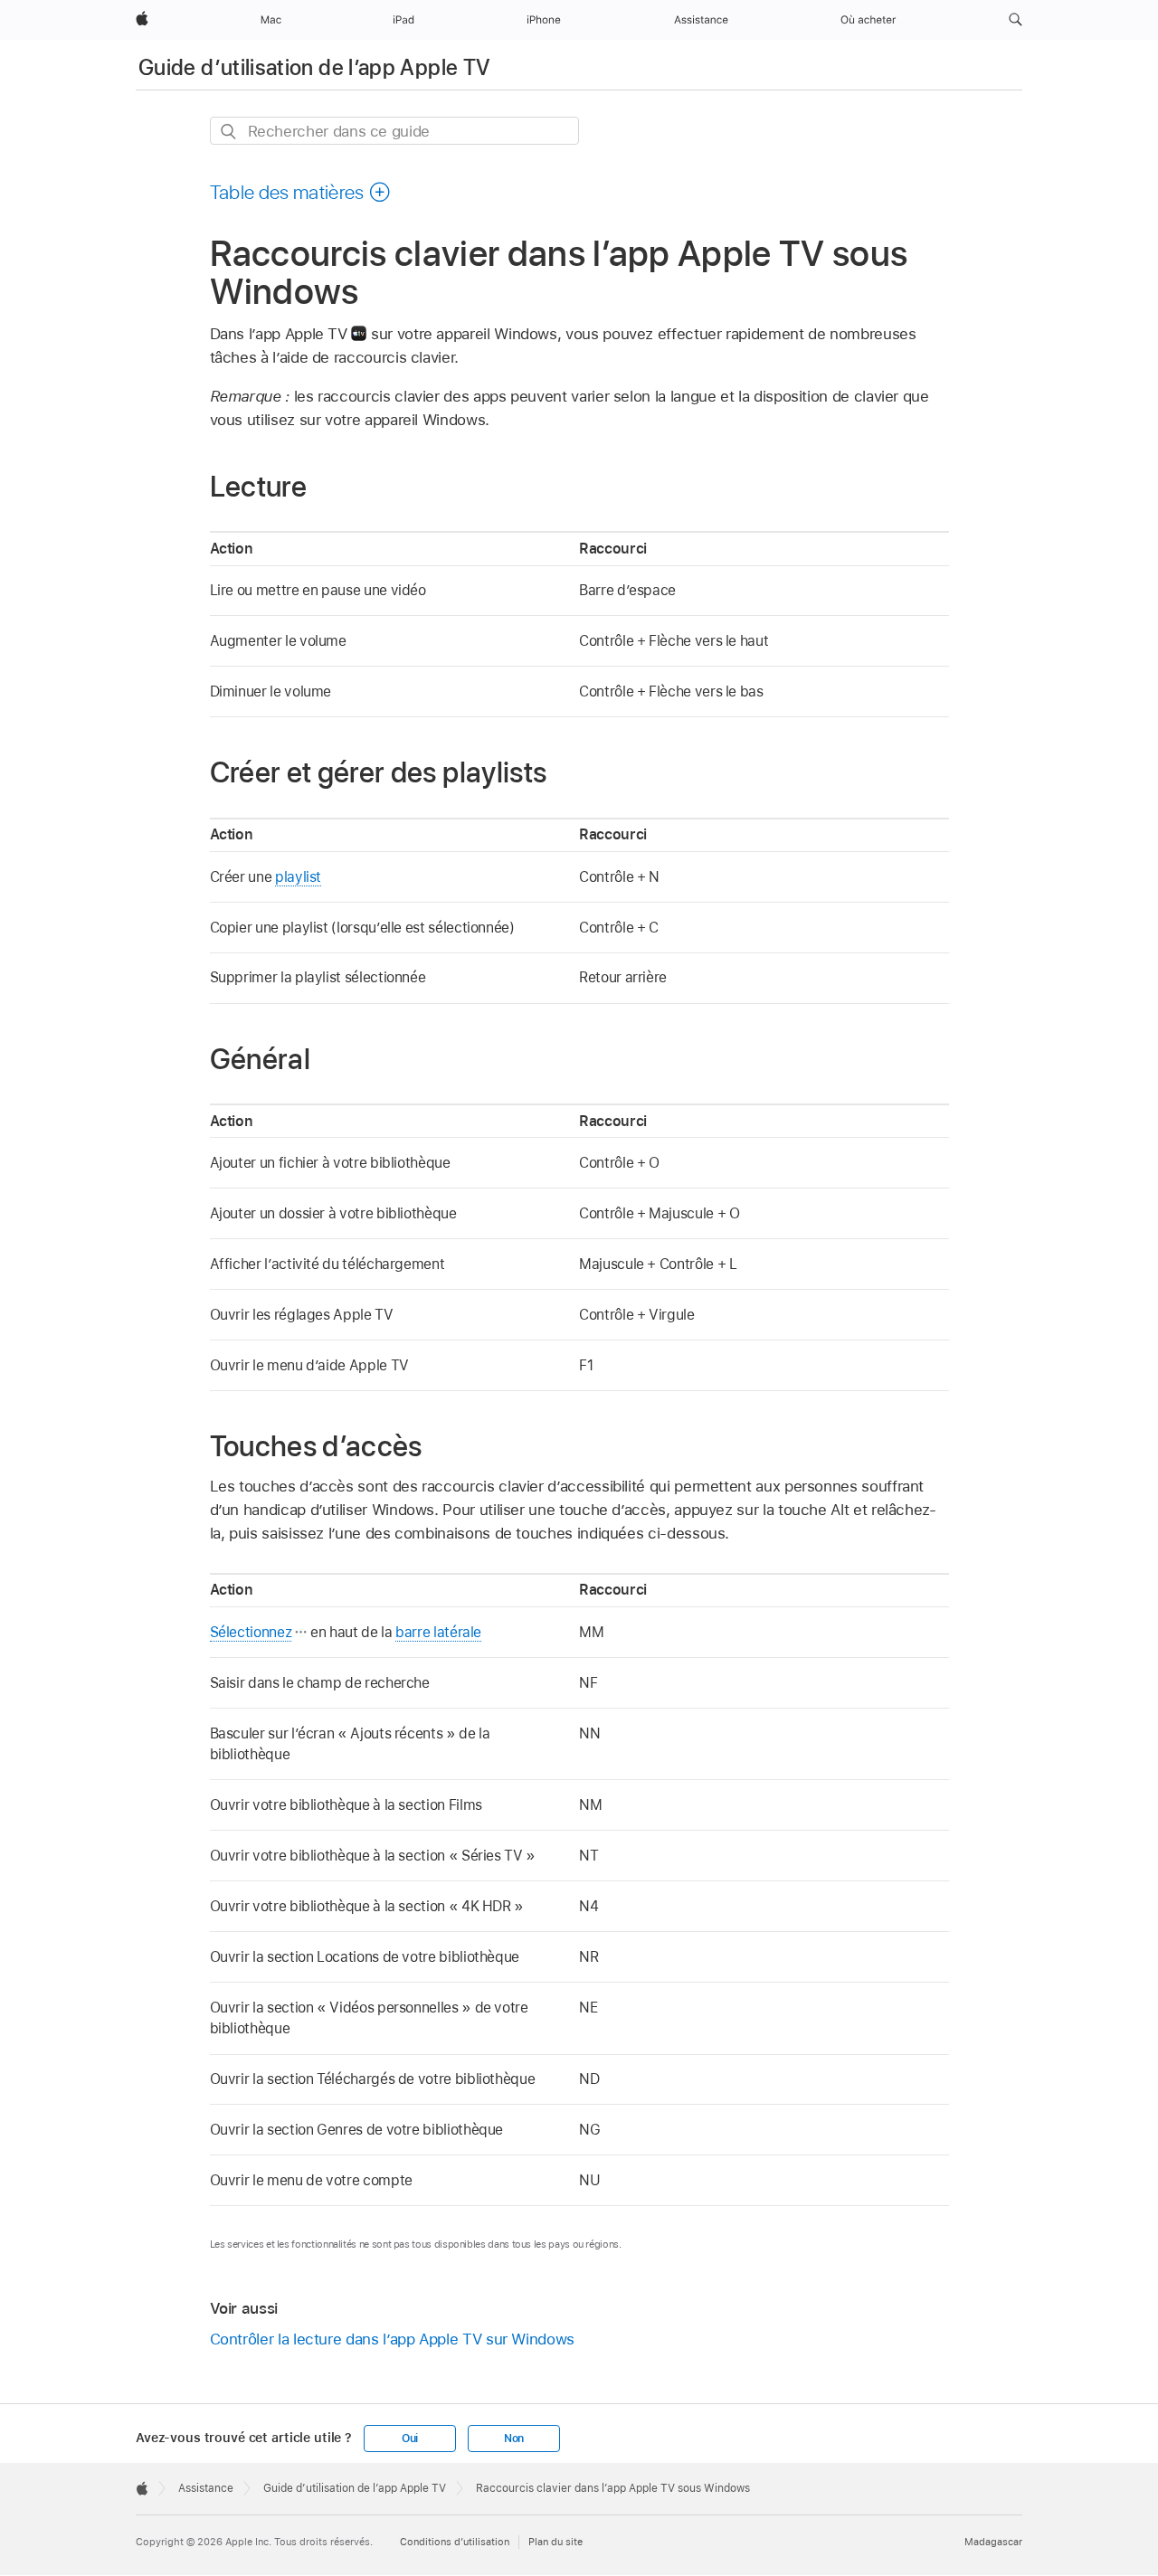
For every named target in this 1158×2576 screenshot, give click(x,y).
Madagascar (993, 2542)
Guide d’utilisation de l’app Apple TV (314, 67)
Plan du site (555, 2542)
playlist (298, 877)
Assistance (206, 2488)
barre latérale (438, 1632)
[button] (1016, 20)
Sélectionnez (251, 1632)
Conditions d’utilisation (455, 2542)
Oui (410, 2439)
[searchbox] (394, 131)
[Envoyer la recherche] (229, 132)
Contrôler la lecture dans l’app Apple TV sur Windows (392, 2339)
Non (514, 2439)
